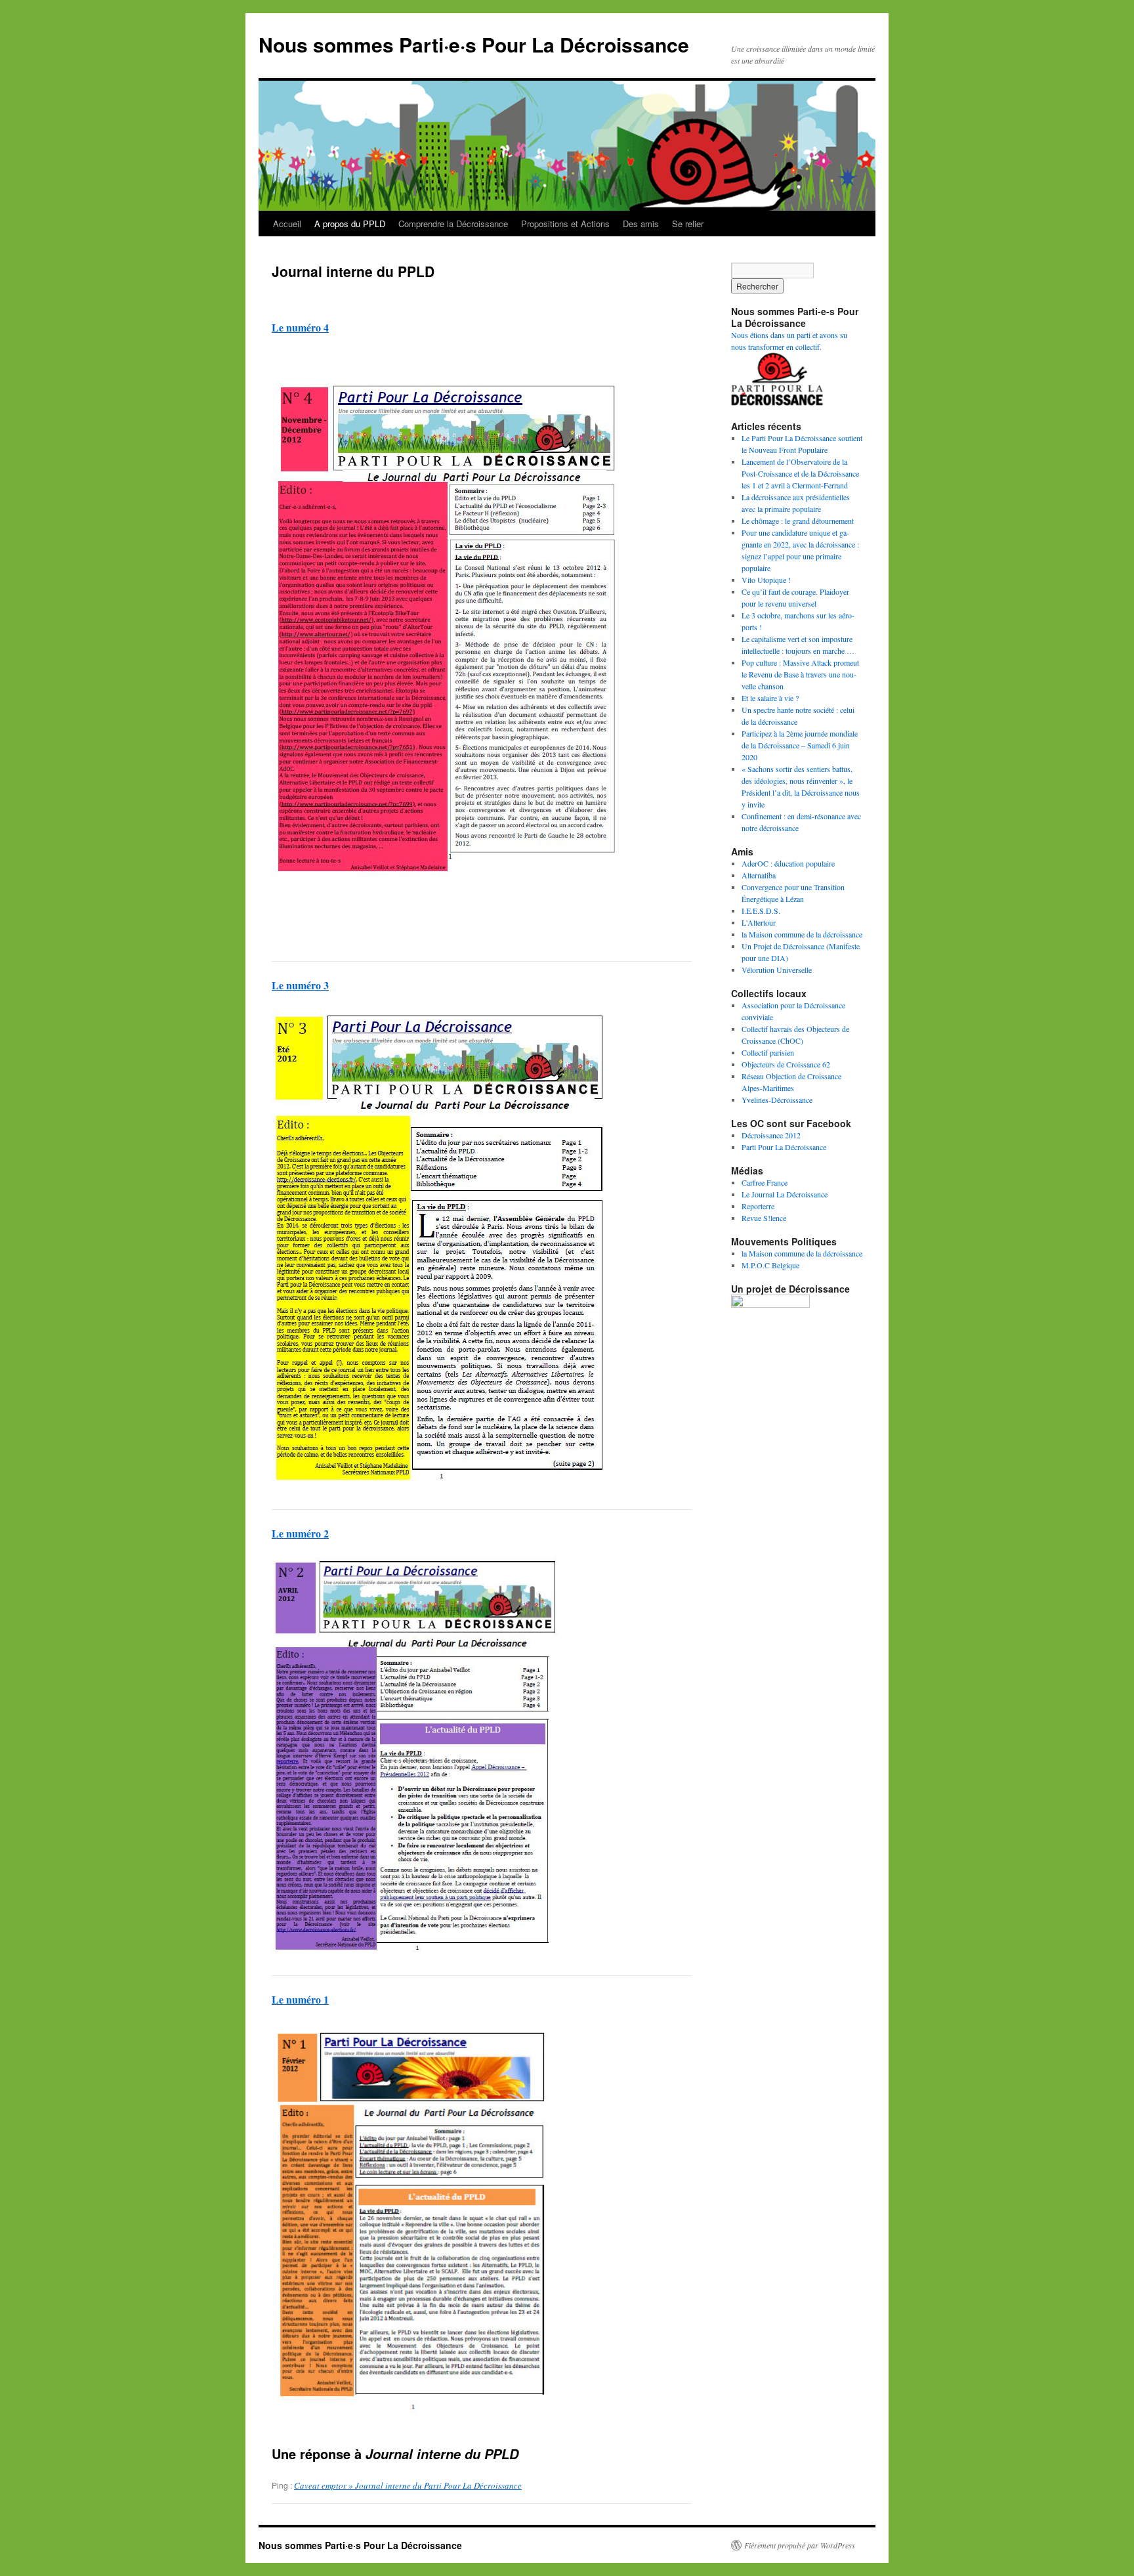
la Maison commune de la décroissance (802, 934)
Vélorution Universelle (777, 970)
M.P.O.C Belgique (770, 1265)
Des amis (641, 224)
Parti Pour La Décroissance (784, 1147)
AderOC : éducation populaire (788, 863)
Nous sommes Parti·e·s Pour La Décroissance (474, 44)
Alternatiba (759, 875)
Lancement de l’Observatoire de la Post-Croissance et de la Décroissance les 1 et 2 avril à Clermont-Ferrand (800, 473)
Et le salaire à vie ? (770, 698)
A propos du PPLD (350, 224)
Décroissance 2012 (771, 1135)
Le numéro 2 (300, 1533)
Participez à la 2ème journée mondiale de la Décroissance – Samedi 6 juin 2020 (800, 745)
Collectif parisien (768, 1052)
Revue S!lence (764, 1218)
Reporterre (758, 1206)
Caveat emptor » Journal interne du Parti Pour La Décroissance (408, 2485)
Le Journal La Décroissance (785, 1194)
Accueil (287, 224)
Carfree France (765, 1182)
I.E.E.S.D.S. (761, 911)
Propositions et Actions (565, 224)
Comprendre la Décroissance (453, 224)
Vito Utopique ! (766, 580)
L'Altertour (759, 922)
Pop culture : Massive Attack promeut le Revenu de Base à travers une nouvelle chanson (800, 674)
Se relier (688, 224)
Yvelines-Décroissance (777, 1100)
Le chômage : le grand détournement (798, 521)
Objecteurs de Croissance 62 (786, 1064)
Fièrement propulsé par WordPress (800, 2545)
